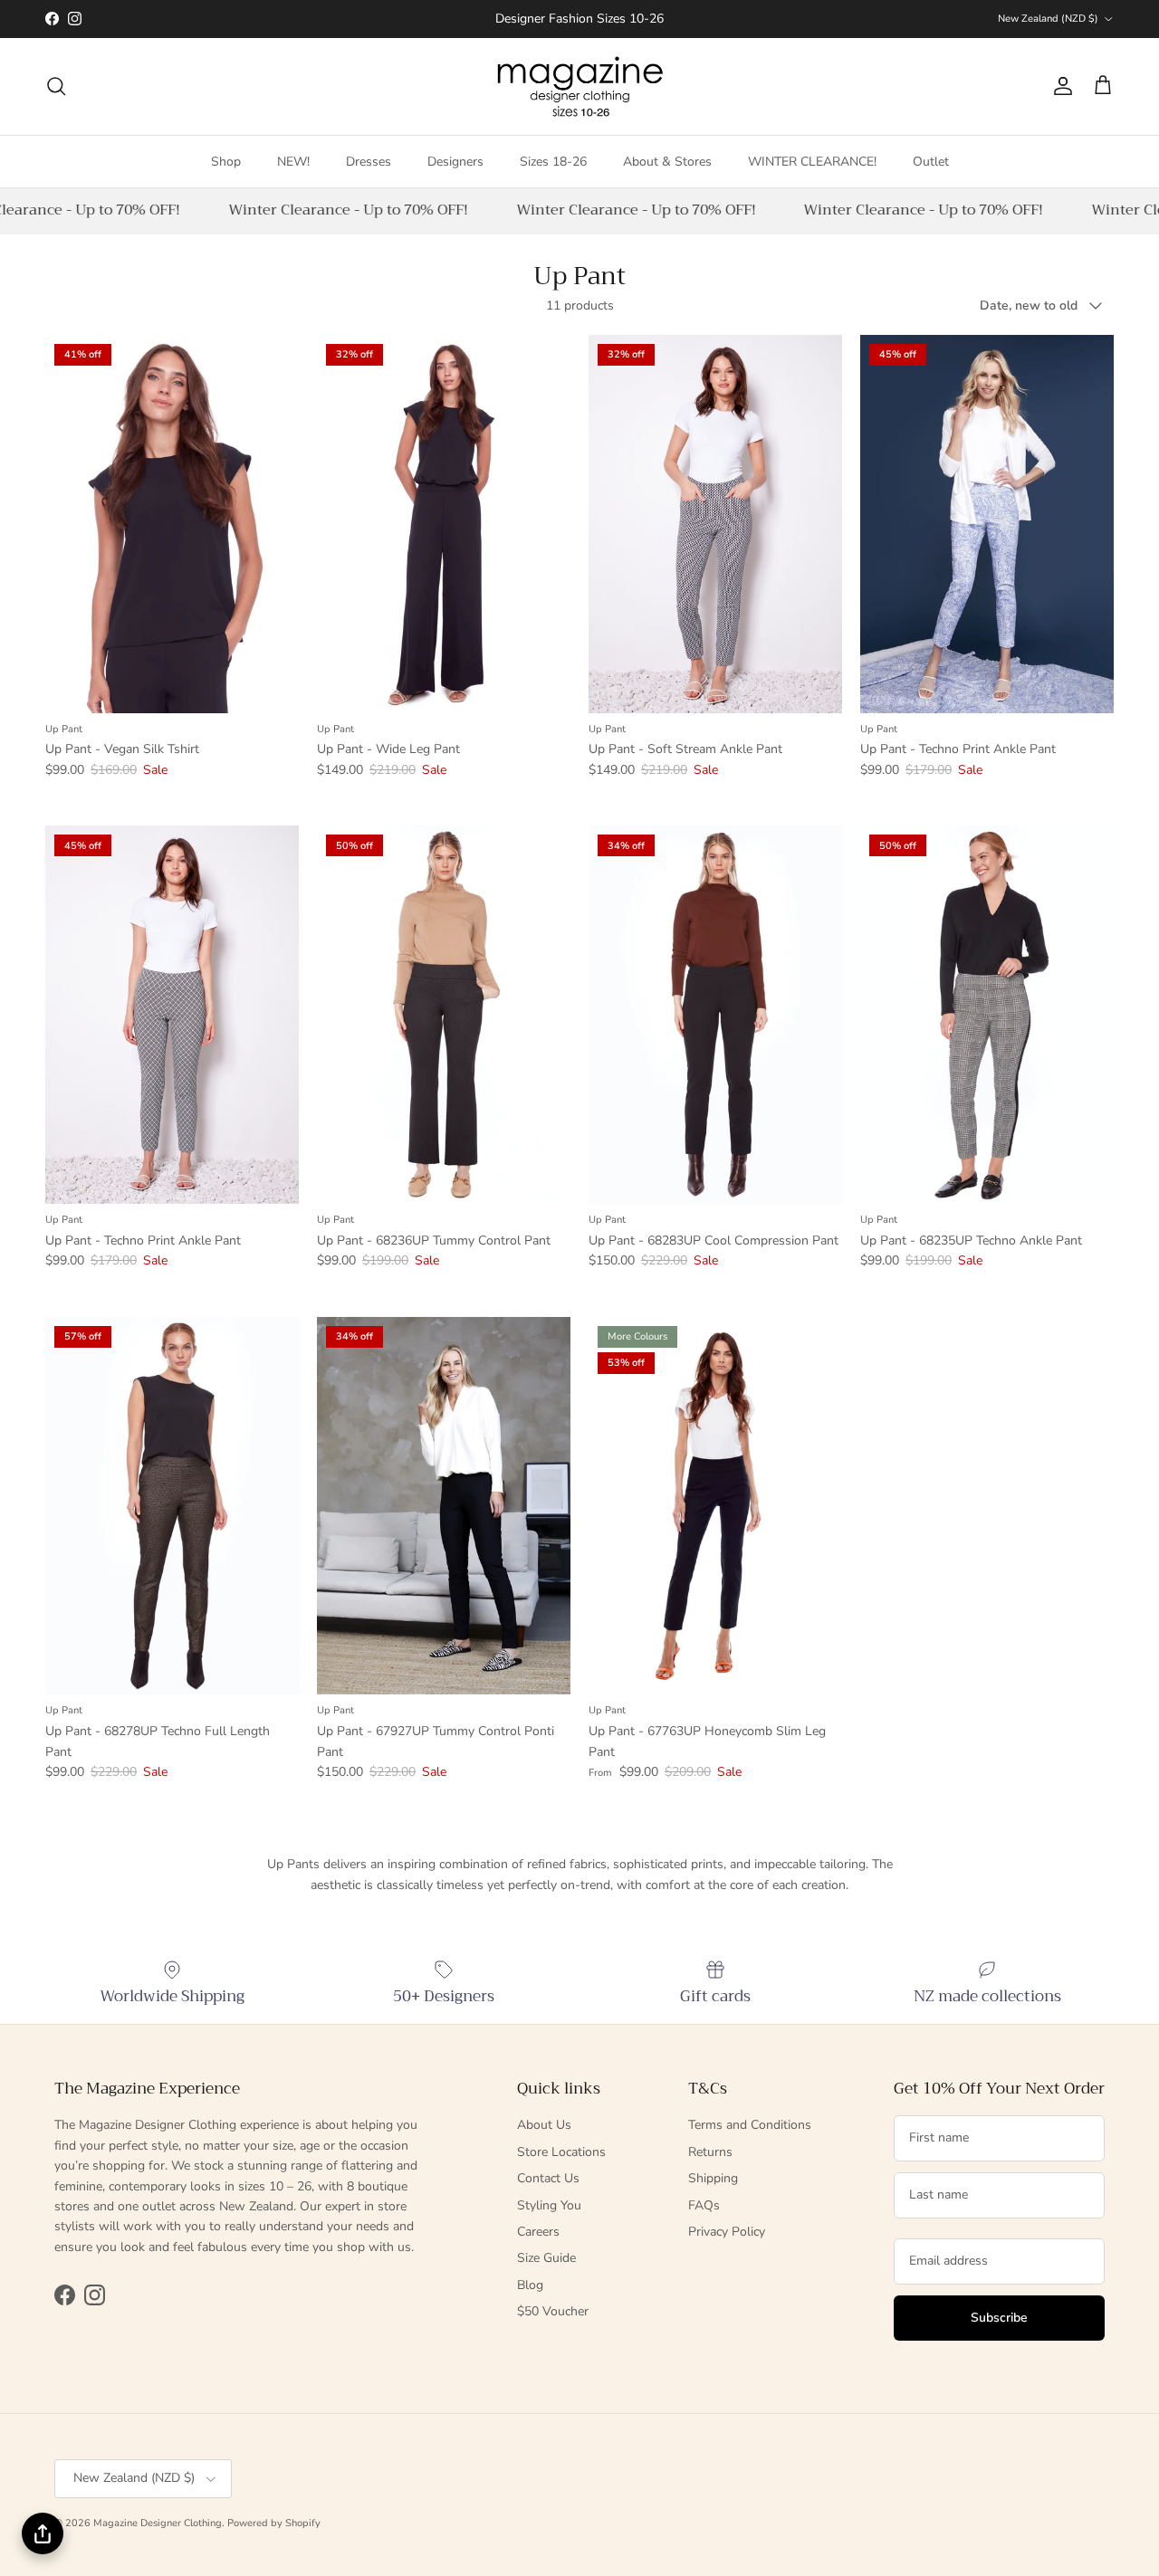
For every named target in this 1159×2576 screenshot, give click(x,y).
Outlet (931, 161)
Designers (455, 161)
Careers (538, 2232)
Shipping (713, 2178)
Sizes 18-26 (553, 161)
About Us (544, 2125)
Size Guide (546, 2258)
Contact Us (548, 2178)
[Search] (56, 86)
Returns (710, 2152)
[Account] (1059, 86)
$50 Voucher (553, 2311)
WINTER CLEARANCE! (812, 161)
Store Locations (561, 2152)
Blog (530, 2285)
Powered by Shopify (274, 2523)
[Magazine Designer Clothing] (580, 86)
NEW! (293, 161)
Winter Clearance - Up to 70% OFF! (337, 210)
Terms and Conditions (750, 2125)
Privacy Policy (727, 2232)
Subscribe (999, 2318)
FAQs (704, 2205)
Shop (226, 161)
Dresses (369, 161)
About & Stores (667, 161)
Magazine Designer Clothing (158, 2523)
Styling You (549, 2205)
